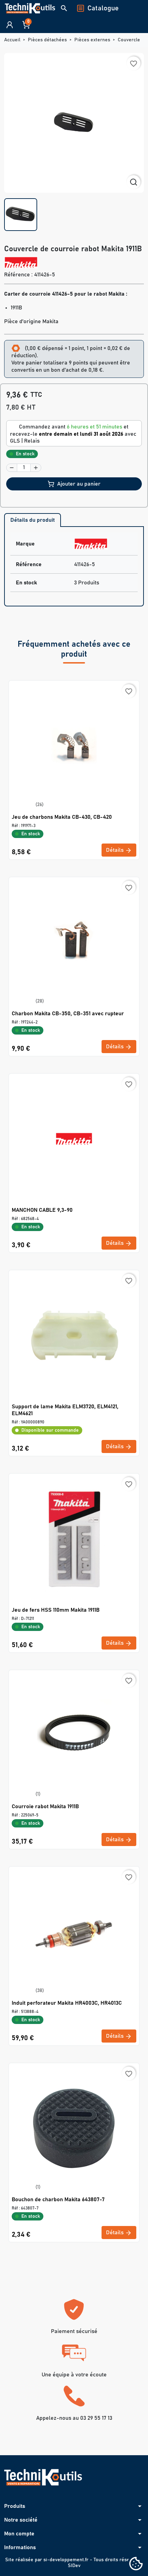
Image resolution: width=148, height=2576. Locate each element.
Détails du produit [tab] (33, 520)
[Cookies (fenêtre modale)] (136, 2564)
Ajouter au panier (79, 484)
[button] (64, 8)
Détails (115, 850)
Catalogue (103, 8)
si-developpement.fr (66, 2560)
